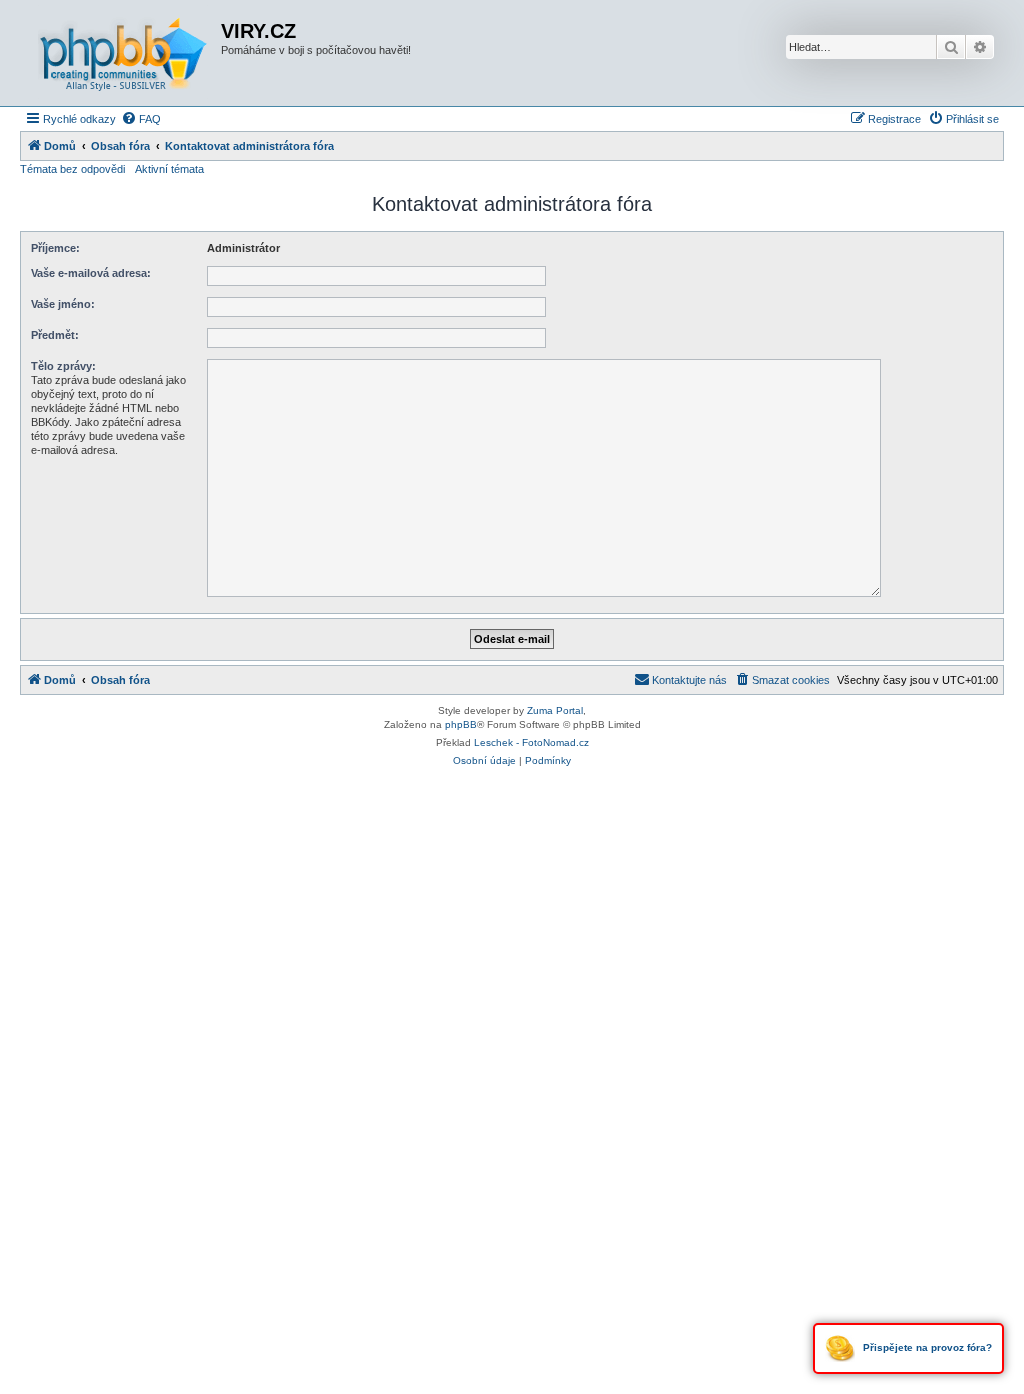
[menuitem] (141, 119)
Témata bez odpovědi (72, 169)
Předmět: (55, 335)
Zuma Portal (555, 710)
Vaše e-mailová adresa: (91, 273)
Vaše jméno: (63, 304)
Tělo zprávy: (63, 366)
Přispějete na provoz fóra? (926, 1347)
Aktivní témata (169, 169)
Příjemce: (55, 248)
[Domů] (123, 53)
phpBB (461, 724)
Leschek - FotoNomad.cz (531, 742)
